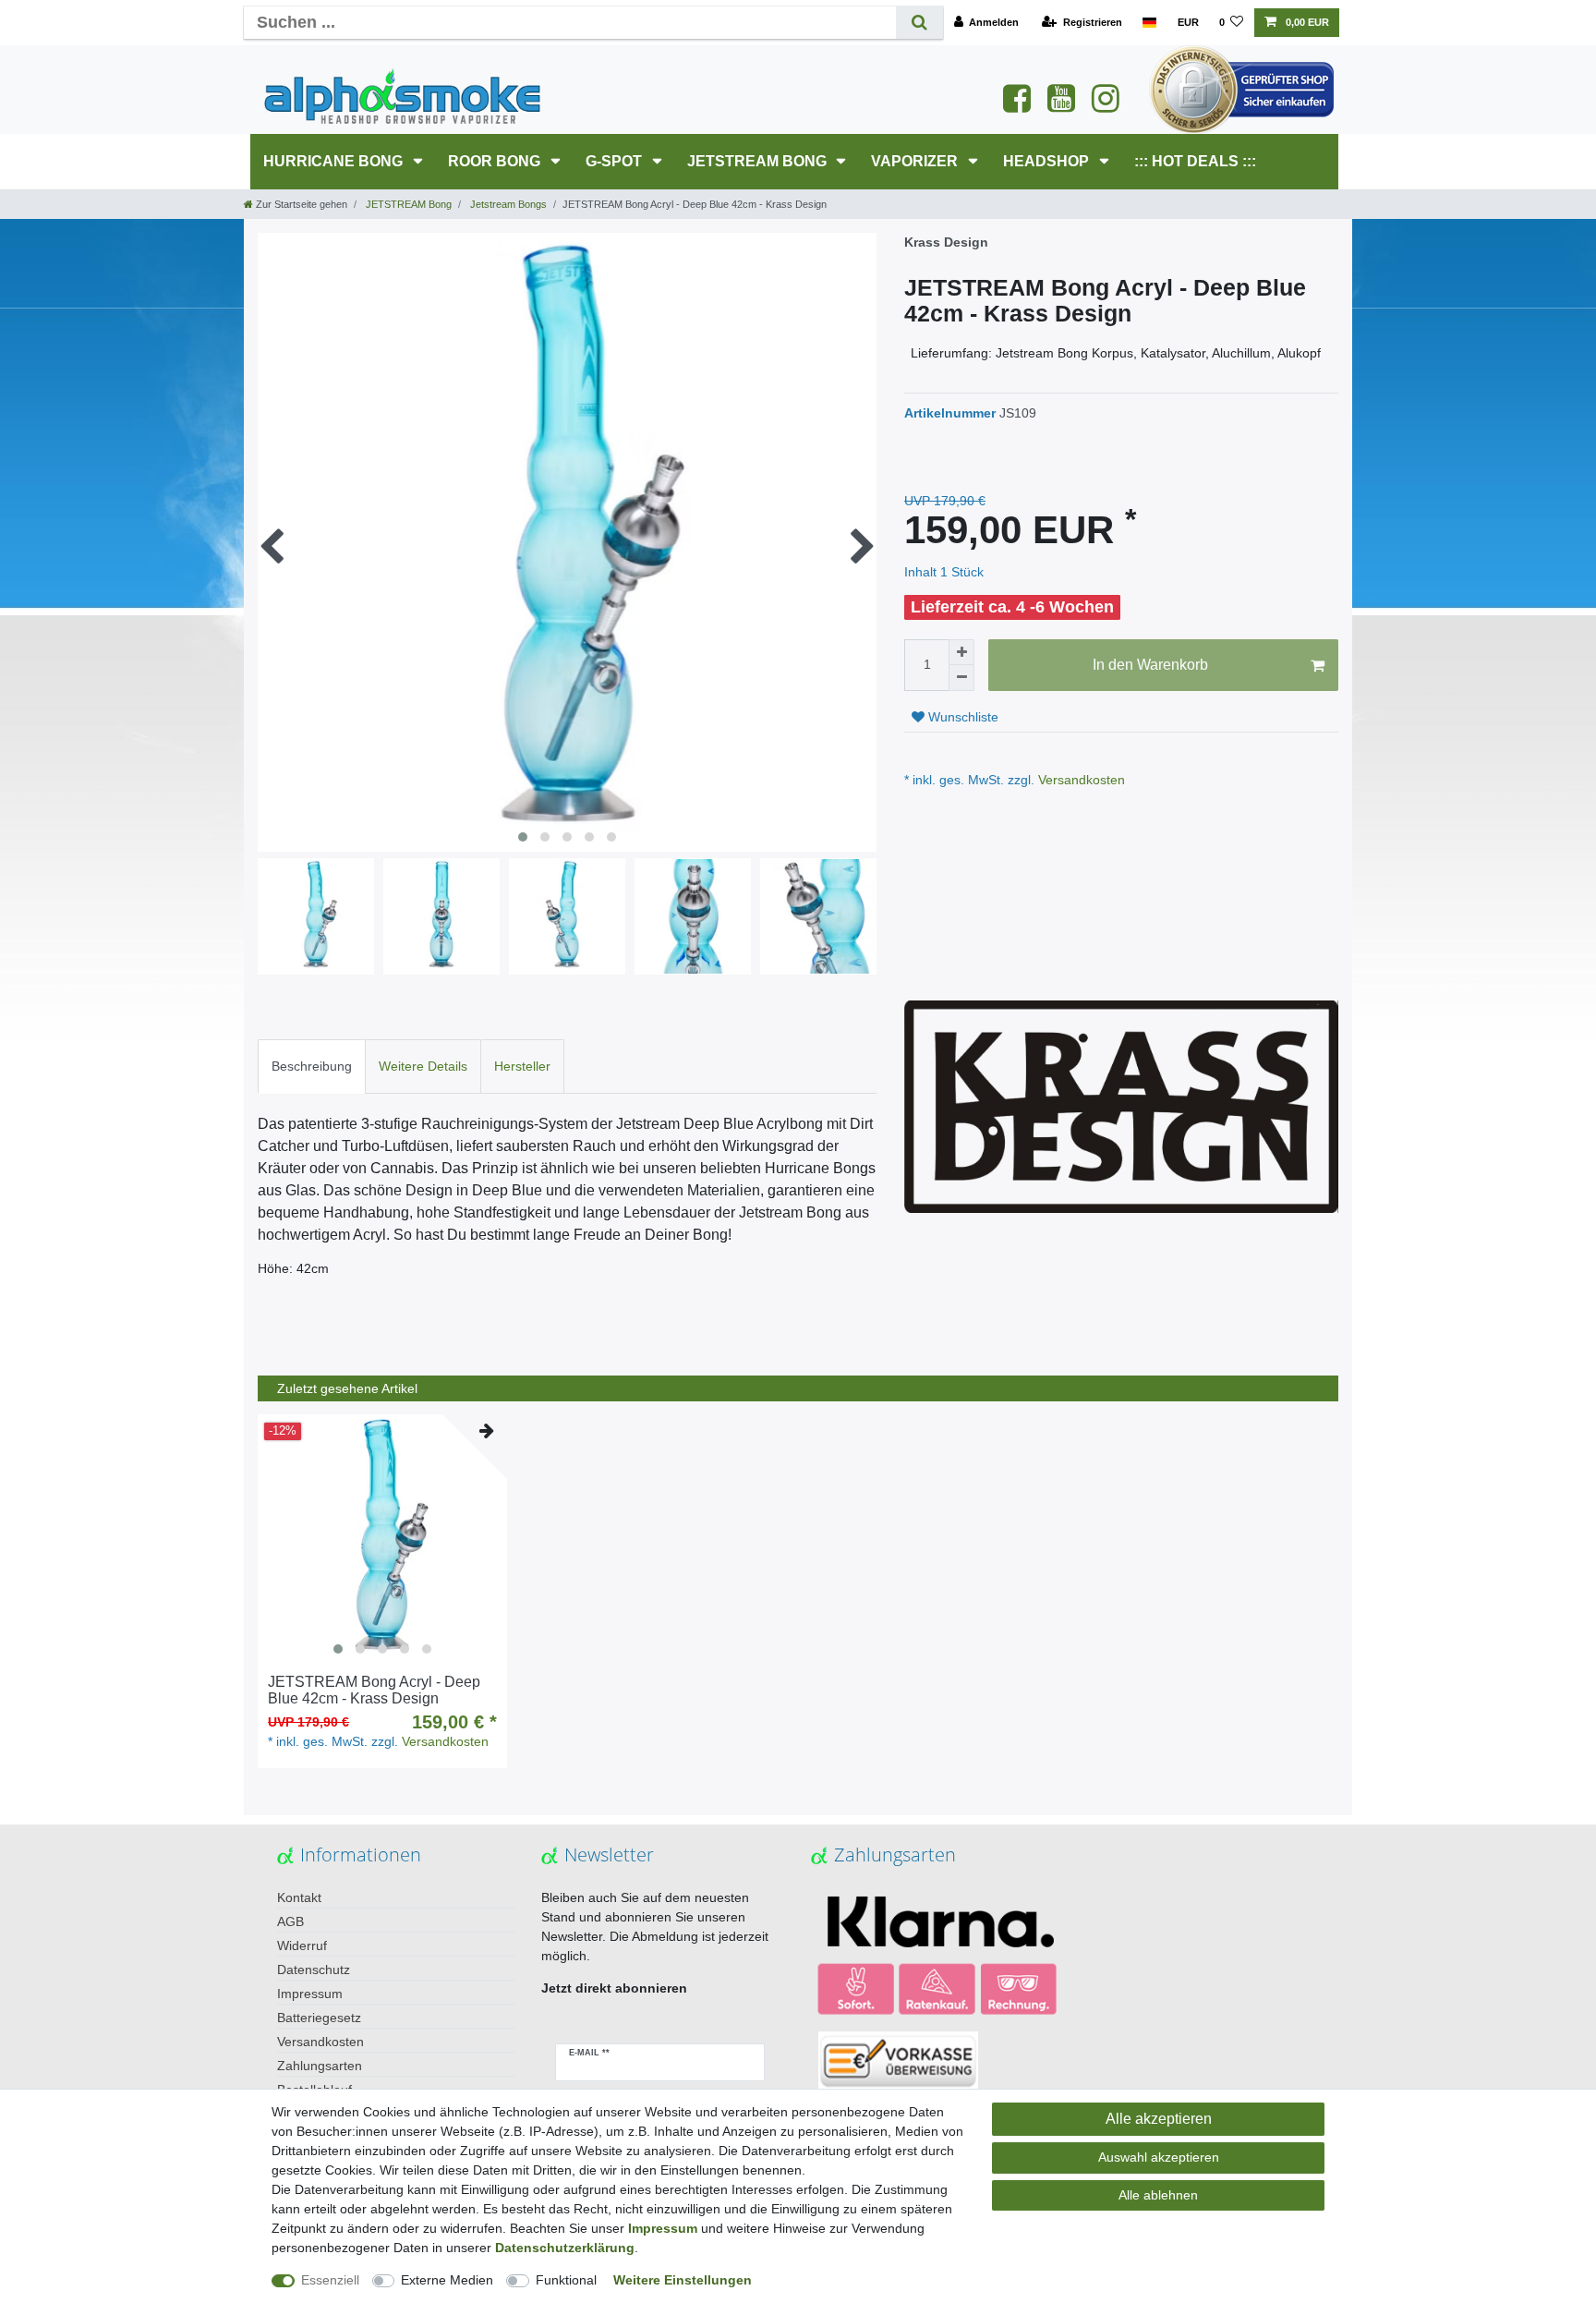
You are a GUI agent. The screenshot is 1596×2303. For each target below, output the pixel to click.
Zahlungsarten (320, 2066)
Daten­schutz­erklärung (565, 2248)
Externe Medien (447, 2280)
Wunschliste (961, 717)
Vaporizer (916, 161)
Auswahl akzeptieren (1159, 2157)
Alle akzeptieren (1159, 2119)
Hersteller (522, 1066)
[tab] (312, 1067)
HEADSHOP (1048, 161)
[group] (382, 1539)
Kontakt (299, 1897)
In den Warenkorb (1150, 665)
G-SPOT (616, 161)
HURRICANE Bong (335, 161)
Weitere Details (423, 1066)
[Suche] (919, 23)
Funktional (566, 2280)
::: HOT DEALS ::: (1195, 161)
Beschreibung (312, 1066)
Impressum (310, 1994)
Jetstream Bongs (507, 204)
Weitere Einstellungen (683, 2280)
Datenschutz (314, 1970)
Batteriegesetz (319, 2018)
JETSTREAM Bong (759, 161)
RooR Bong (496, 161)
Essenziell (330, 2280)
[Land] (1149, 23)
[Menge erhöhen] (961, 652)
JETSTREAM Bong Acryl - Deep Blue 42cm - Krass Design (374, 1690)
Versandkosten (1080, 780)
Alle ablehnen (1158, 2195)
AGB (290, 1921)
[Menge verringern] (961, 678)
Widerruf (302, 1945)
